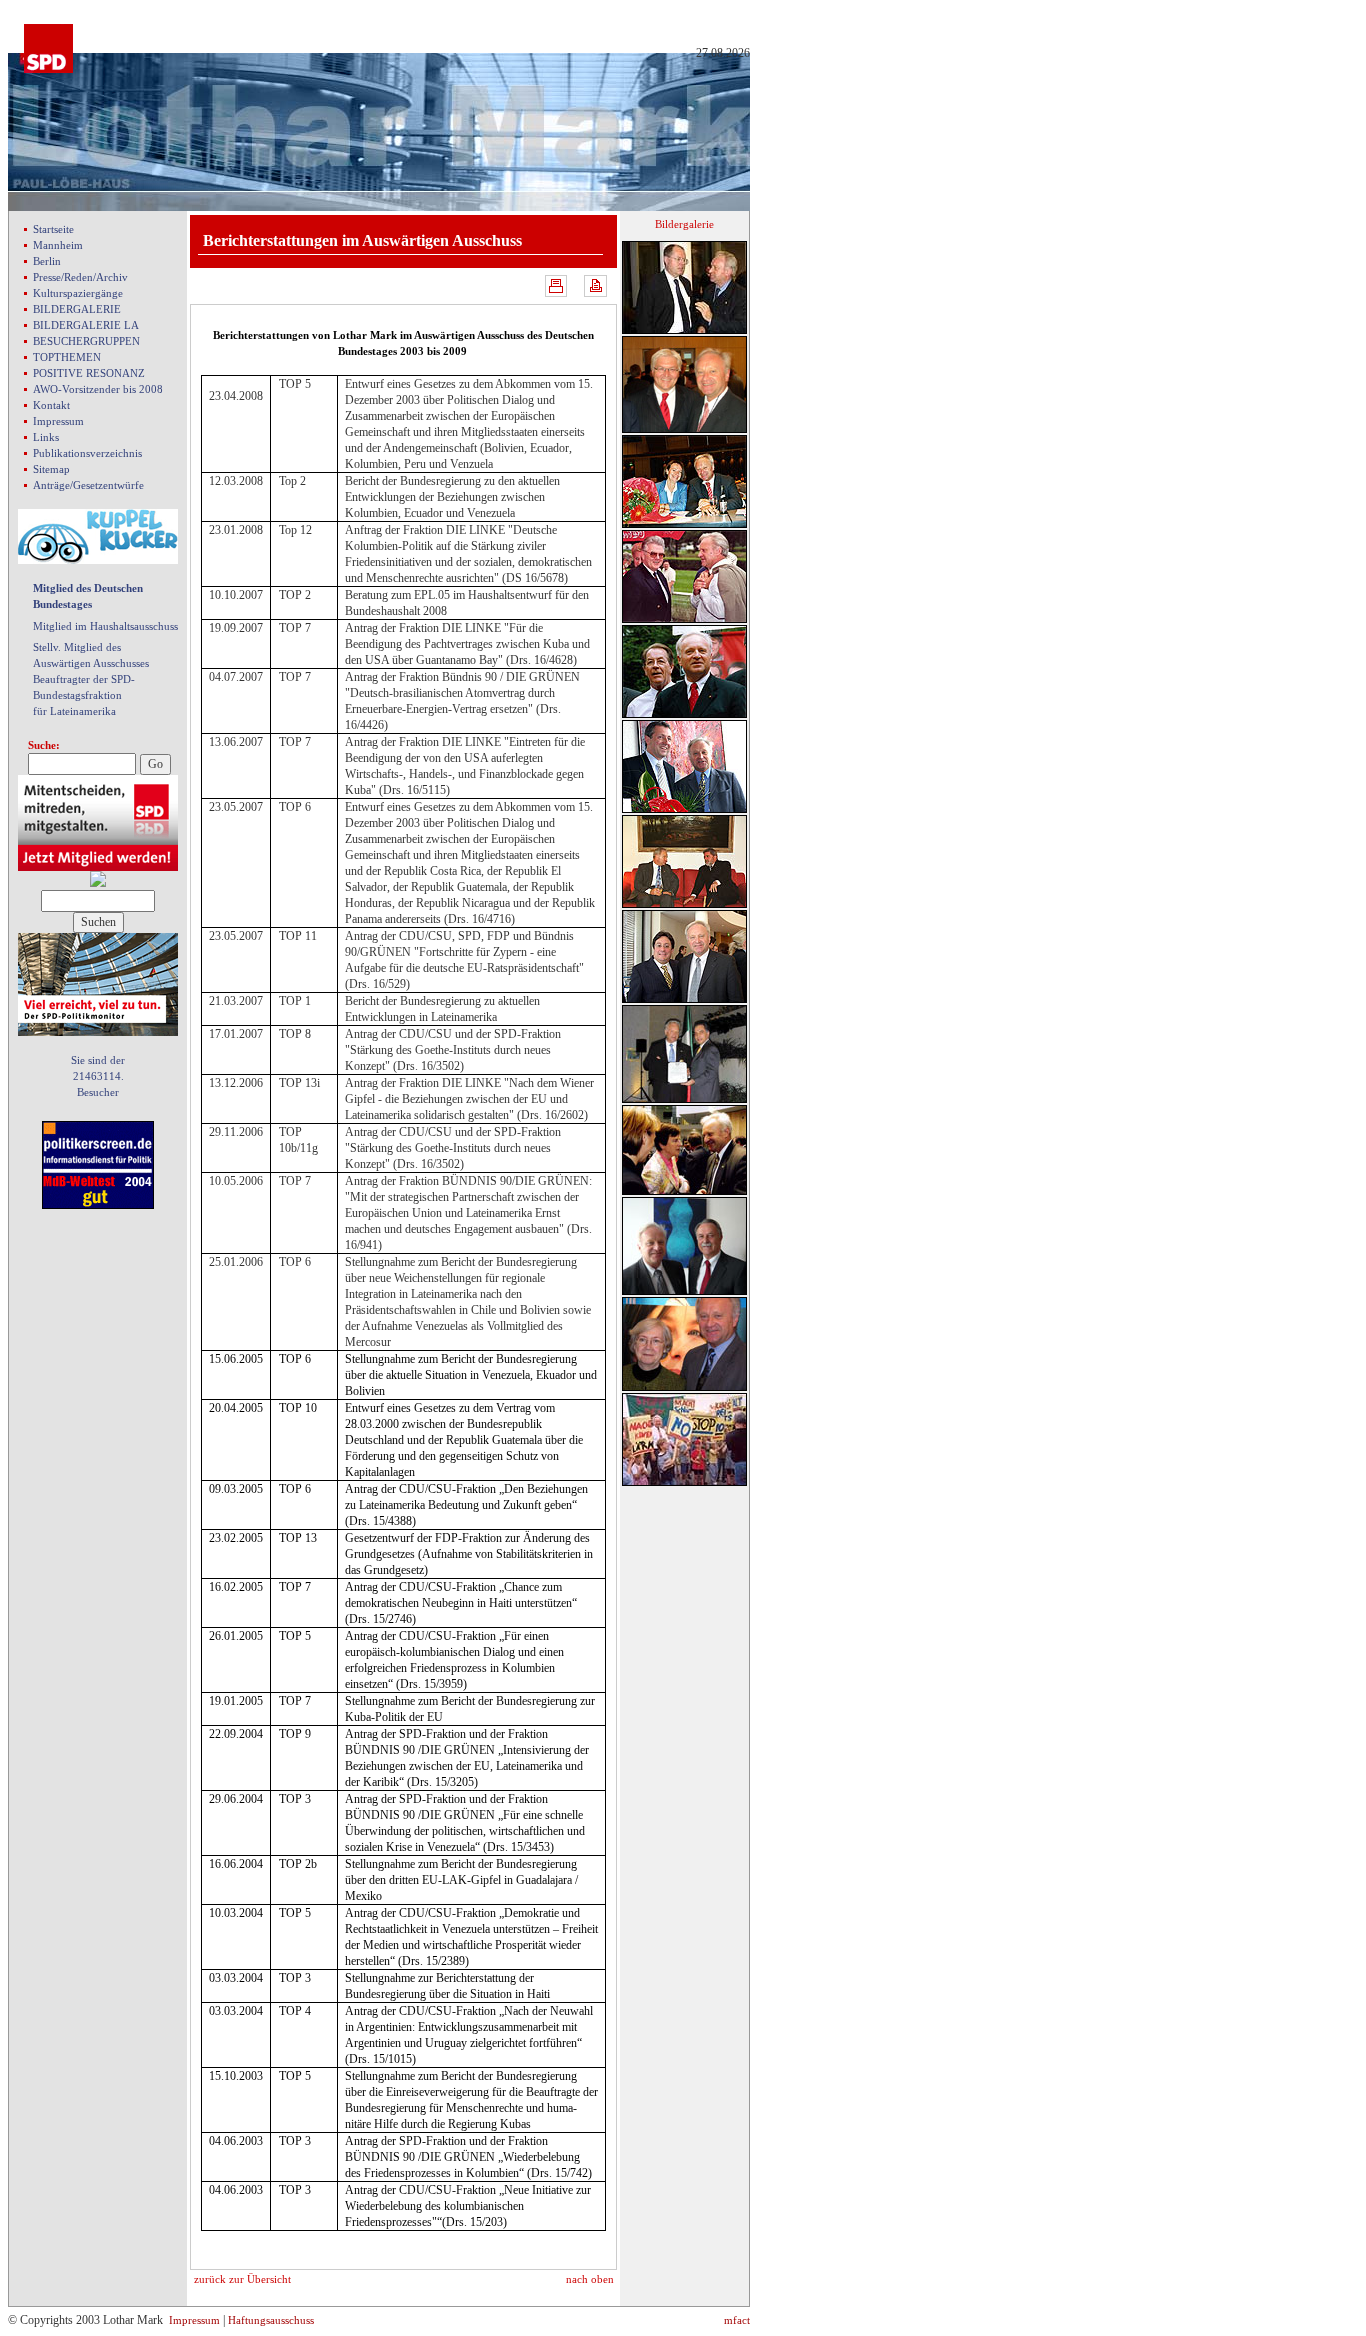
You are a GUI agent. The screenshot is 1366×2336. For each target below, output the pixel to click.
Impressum (58, 421)
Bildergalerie (684, 224)
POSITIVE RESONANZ (89, 373)
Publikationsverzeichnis (87, 453)
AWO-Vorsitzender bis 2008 (98, 389)
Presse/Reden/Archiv (80, 277)
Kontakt (51, 405)
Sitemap (51, 469)
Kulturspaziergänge (78, 293)
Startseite (53, 229)
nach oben (590, 2279)
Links (46, 437)
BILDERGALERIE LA (86, 325)
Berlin (47, 261)
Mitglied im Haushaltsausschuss (105, 626)
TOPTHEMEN (67, 357)
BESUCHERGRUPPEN (86, 341)
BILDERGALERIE (77, 309)
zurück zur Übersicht (242, 2279)
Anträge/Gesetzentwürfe (88, 485)
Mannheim (58, 245)
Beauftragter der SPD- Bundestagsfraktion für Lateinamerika (84, 695)
